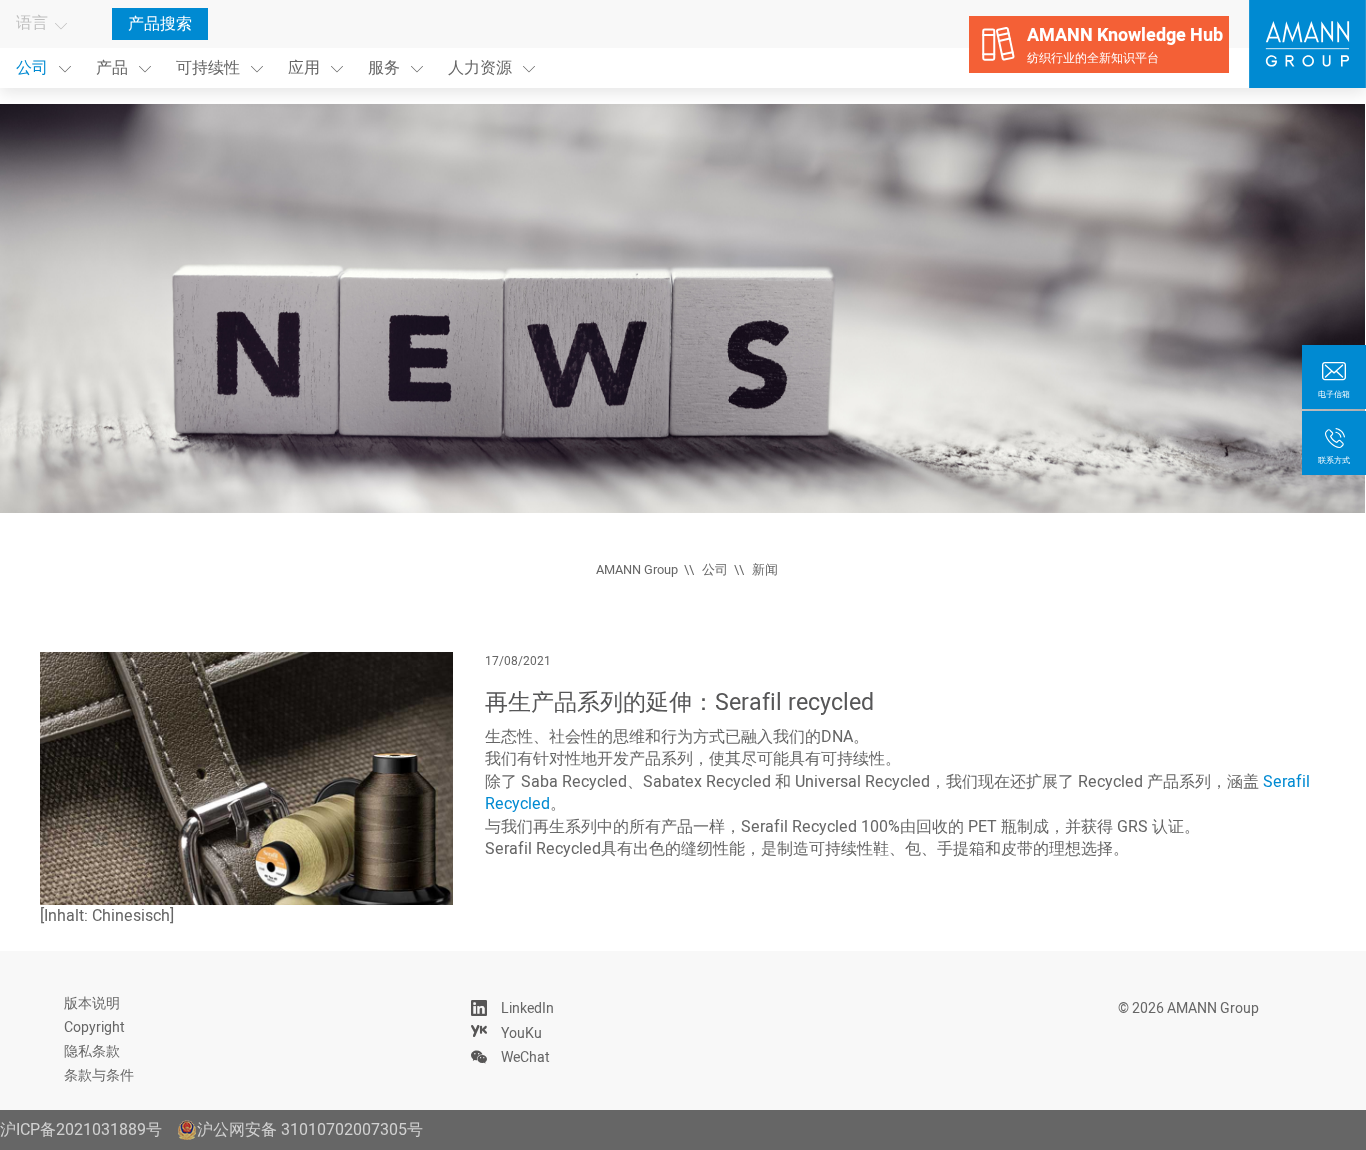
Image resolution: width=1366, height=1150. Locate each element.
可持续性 (208, 68)
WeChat (525, 1057)
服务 (384, 68)
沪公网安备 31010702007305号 (310, 1130)
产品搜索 (160, 24)
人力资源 (480, 68)
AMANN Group (637, 570)
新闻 (765, 570)
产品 (112, 68)
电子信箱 (1334, 394)
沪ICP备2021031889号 (81, 1130)
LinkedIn (527, 1008)
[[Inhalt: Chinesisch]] (246, 778)
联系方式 (1334, 460)
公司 (32, 68)
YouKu (521, 1033)
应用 (304, 68)
